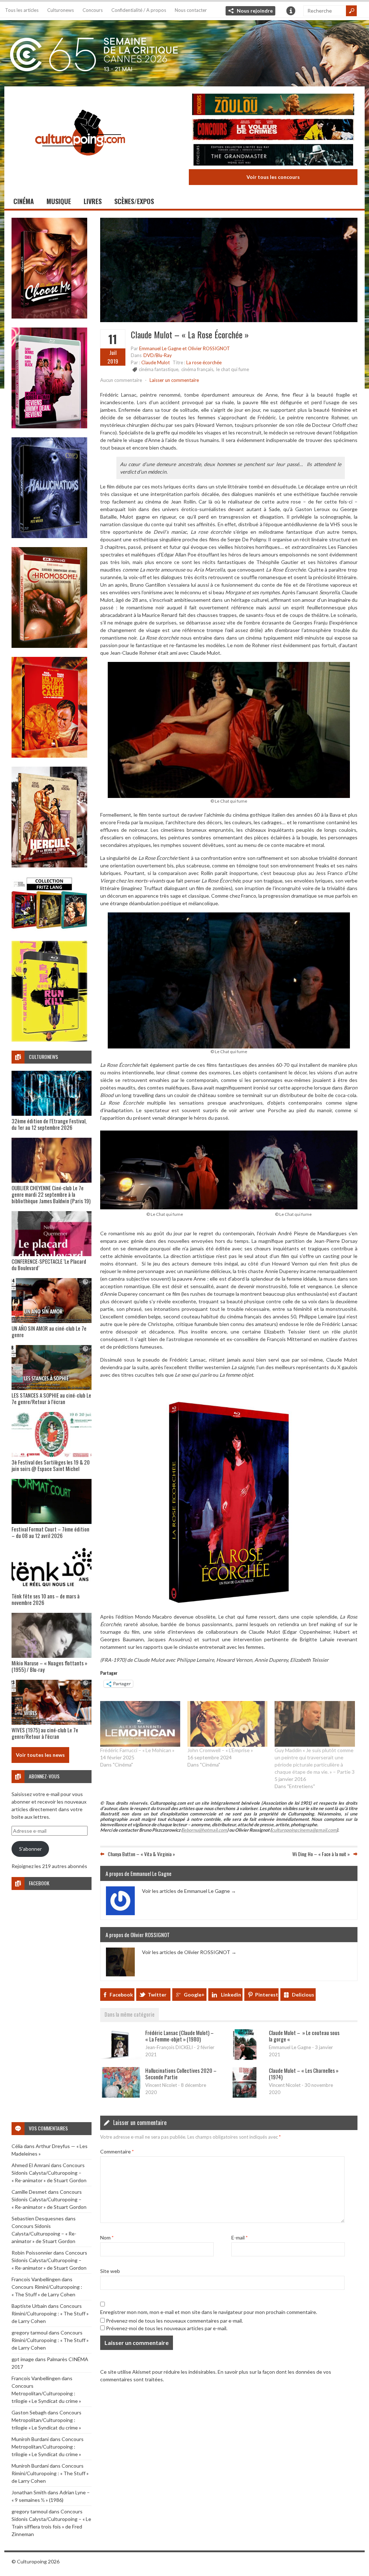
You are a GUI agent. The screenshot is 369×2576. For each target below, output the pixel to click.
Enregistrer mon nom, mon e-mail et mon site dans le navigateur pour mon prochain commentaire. (209, 2312)
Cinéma (24, 201)
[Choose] (49, 317)
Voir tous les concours (273, 177)
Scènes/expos (134, 201)
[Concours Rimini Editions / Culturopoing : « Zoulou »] (273, 105)
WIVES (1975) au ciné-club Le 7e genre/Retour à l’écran (45, 1733)
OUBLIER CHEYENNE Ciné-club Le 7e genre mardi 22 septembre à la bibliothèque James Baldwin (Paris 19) (51, 1194)
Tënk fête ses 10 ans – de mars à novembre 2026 (46, 1599)
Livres (93, 201)
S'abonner (30, 1849)
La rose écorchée (204, 362)
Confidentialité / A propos (139, 10)
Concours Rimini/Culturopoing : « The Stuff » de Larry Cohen (50, 2313)
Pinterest (267, 1995)
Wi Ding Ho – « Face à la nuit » (321, 1854)
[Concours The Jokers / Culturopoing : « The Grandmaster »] (273, 156)
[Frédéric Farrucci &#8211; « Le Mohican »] (140, 1724)
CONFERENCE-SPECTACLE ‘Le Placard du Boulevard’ (49, 1264)
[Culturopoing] (80, 165)
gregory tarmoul (30, 2333)
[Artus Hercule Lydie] (49, 865)
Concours (93, 10)
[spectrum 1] (49, 1040)
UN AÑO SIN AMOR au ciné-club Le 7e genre (49, 1331)
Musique (59, 201)
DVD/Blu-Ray (158, 355)
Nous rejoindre (255, 11)
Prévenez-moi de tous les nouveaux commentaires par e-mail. (174, 2321)
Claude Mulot (155, 362)
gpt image (23, 2359)
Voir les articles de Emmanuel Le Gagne (189, 1891)
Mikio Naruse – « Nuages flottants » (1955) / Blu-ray (49, 1666)
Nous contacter (191, 10)
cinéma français (197, 369)
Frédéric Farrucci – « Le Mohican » (137, 1750)
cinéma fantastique (159, 369)
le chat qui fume (233, 369)
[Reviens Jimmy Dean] (49, 426)
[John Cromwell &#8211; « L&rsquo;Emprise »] (227, 1724)
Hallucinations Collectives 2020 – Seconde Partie (181, 2074)
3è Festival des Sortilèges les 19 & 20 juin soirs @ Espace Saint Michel (51, 1465)
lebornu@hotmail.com (205, 1830)
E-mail (239, 2237)
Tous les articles (22, 10)
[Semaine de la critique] (184, 52)
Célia (17, 2146)
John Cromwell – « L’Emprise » (220, 1750)
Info (291, 11)
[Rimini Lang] (49, 930)
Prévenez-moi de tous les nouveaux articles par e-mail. (167, 2328)
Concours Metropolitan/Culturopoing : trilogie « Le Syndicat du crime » (46, 2393)
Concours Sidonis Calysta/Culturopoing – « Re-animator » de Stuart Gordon (49, 2173)
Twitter (157, 1995)
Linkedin (231, 1995)
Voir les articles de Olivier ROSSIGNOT (189, 1952)
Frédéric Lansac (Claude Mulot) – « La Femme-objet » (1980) (179, 2036)
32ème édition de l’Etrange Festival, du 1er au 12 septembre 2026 (49, 1124)
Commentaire (117, 2151)
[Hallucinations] (49, 536)
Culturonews (61, 10)
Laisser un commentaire (174, 380)
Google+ (194, 1995)
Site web (110, 2271)
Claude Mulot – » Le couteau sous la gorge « (304, 2036)
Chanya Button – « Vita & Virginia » (141, 1854)
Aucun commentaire (121, 380)
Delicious (303, 1995)
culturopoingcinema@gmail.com (304, 1830)
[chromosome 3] (49, 646)
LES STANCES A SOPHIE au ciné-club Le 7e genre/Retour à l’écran (51, 1398)
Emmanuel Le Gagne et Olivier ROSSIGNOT (184, 348)
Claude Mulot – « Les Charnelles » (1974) (304, 2074)
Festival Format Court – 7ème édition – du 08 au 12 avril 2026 (50, 1532)
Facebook (121, 1995)
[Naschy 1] (49, 756)
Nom (107, 2237)
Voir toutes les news (40, 1755)
